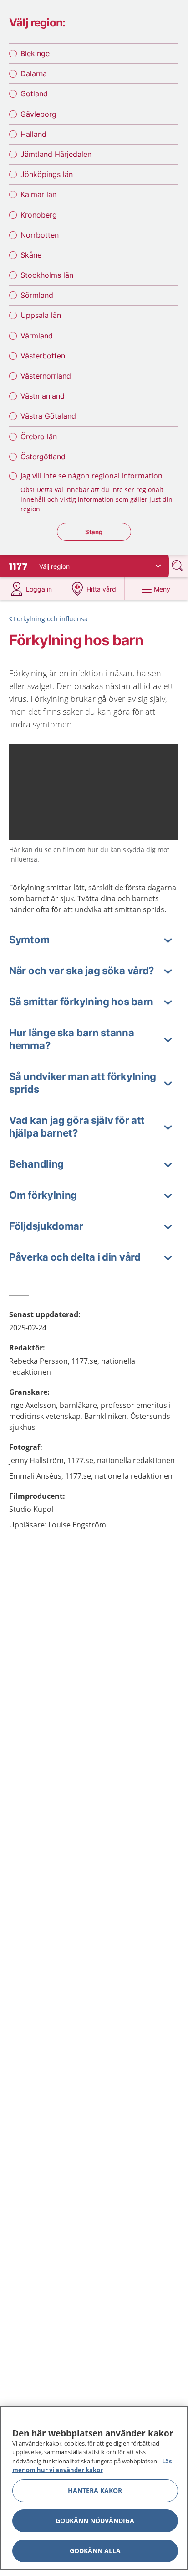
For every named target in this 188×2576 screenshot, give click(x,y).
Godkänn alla (95, 2551)
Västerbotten (43, 356)
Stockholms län (47, 275)
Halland (33, 134)
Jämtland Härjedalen (56, 154)
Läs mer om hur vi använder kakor (92, 2466)
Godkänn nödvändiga (95, 2521)
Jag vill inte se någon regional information (91, 476)
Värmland (37, 336)
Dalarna (34, 73)
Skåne (31, 255)
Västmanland (43, 396)
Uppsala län (41, 315)
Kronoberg (39, 215)
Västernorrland (46, 376)
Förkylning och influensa (51, 619)
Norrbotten (40, 235)
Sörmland (37, 295)
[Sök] (178, 566)
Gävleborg (38, 114)
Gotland (34, 93)
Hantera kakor (95, 2490)
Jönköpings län (47, 174)
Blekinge (35, 53)
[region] (94, 2488)
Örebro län (39, 436)
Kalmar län (38, 194)
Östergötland (43, 457)
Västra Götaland (48, 416)
